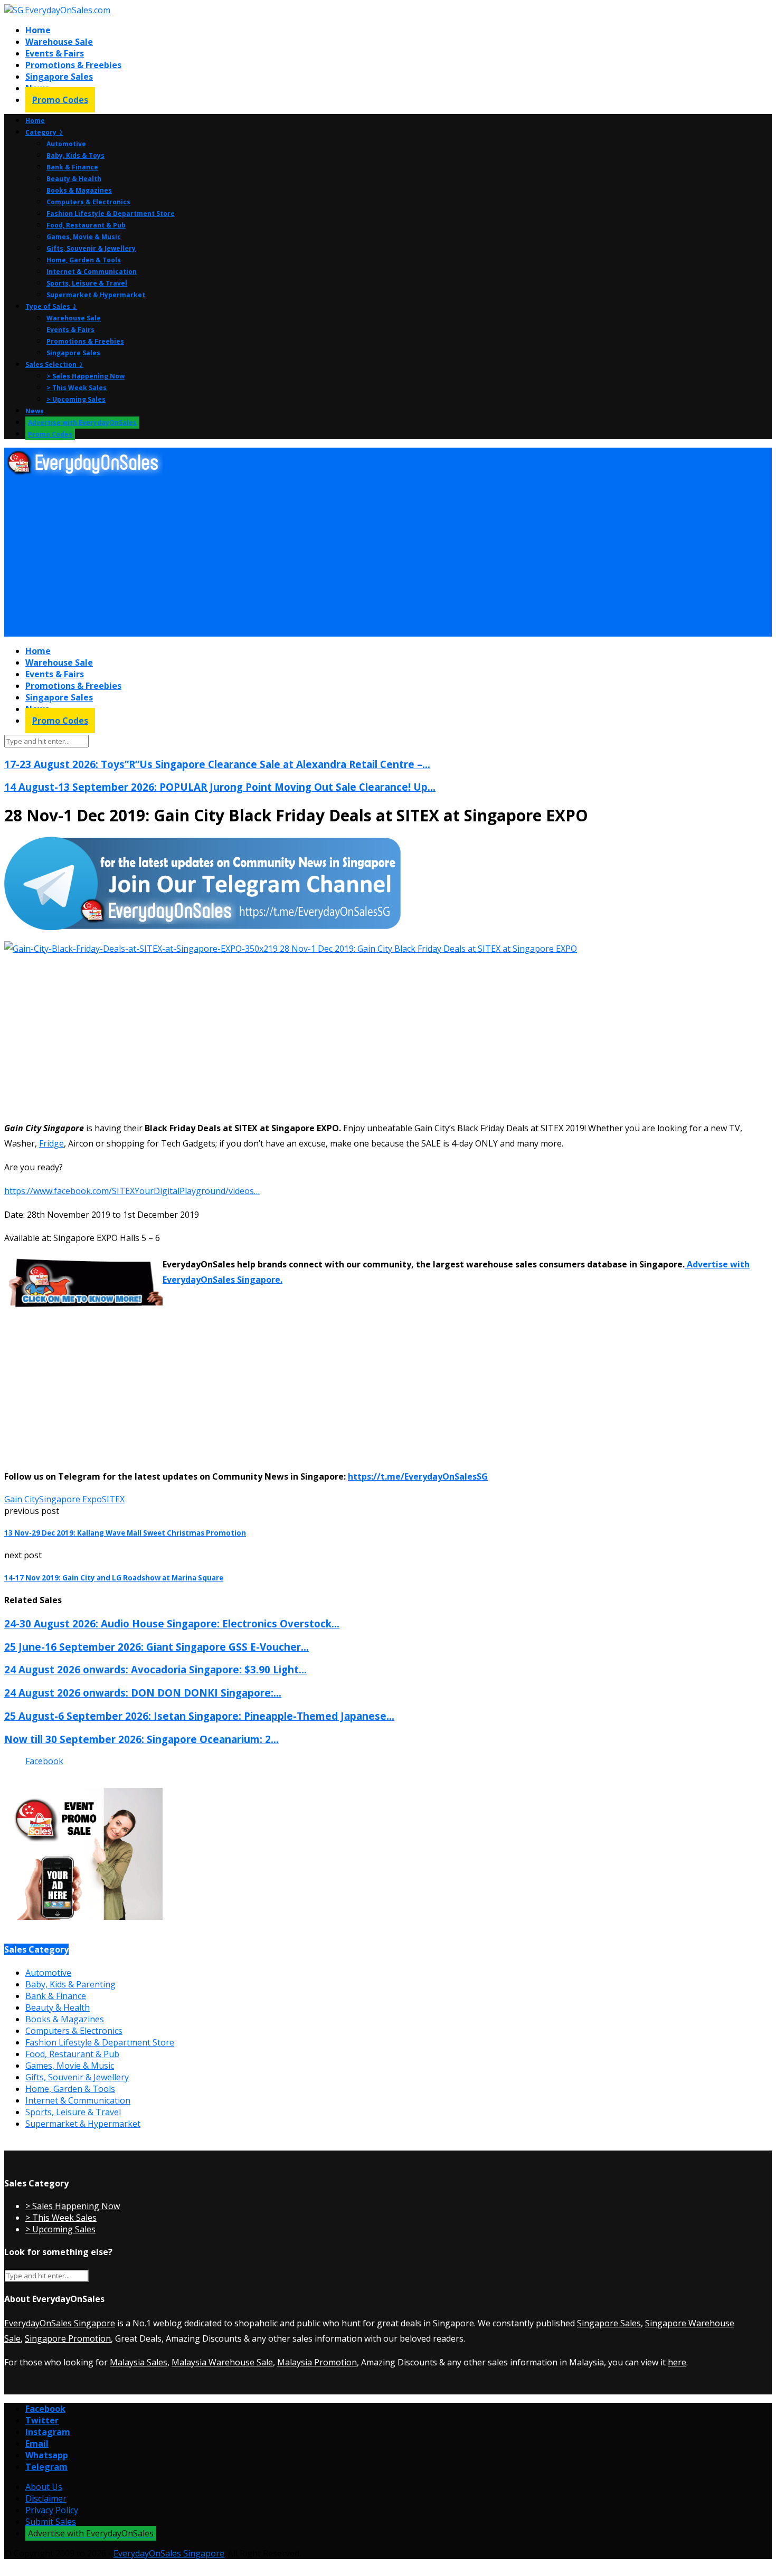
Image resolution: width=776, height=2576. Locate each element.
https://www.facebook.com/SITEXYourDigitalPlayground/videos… (132, 1191)
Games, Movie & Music (84, 237)
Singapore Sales (59, 77)
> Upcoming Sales (76, 399)
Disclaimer (46, 2498)
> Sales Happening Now (86, 376)
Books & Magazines (79, 190)
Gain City (22, 1499)
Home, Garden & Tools (84, 260)
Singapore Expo (70, 1499)
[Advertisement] (321, 557)
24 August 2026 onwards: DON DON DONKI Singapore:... (143, 1693)
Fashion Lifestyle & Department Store (111, 214)
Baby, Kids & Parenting (70, 1984)
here (677, 2362)
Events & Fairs (55, 53)
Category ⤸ (44, 132)
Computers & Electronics (88, 202)
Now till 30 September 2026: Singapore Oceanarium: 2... (141, 1739)
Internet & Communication (92, 272)
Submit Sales (51, 2522)
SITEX (113, 1499)
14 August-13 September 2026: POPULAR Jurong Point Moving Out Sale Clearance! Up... (220, 787)
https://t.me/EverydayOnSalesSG (418, 1476)
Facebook (44, 1761)
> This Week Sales (77, 388)
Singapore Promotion (68, 2338)
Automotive (66, 144)
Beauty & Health (74, 179)
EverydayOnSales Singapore (60, 2323)
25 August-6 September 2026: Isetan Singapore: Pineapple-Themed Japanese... (199, 1716)
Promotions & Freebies (73, 65)
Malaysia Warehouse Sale (222, 2362)
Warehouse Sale (59, 42)
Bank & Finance (72, 167)
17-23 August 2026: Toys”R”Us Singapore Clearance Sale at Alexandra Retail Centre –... (217, 764)
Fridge (51, 1143)
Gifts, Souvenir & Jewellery (91, 248)
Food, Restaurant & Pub (86, 225)
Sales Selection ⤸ (54, 364)
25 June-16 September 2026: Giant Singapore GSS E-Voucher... (157, 1647)
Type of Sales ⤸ (51, 306)
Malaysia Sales (139, 2362)
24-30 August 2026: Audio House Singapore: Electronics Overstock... (172, 1623)
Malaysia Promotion (317, 2362)
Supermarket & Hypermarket (96, 295)
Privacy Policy (52, 2510)
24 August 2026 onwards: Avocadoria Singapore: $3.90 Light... (155, 1669)
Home (38, 30)
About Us (44, 2487)
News (35, 411)
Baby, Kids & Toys (75, 155)
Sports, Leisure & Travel (87, 283)
